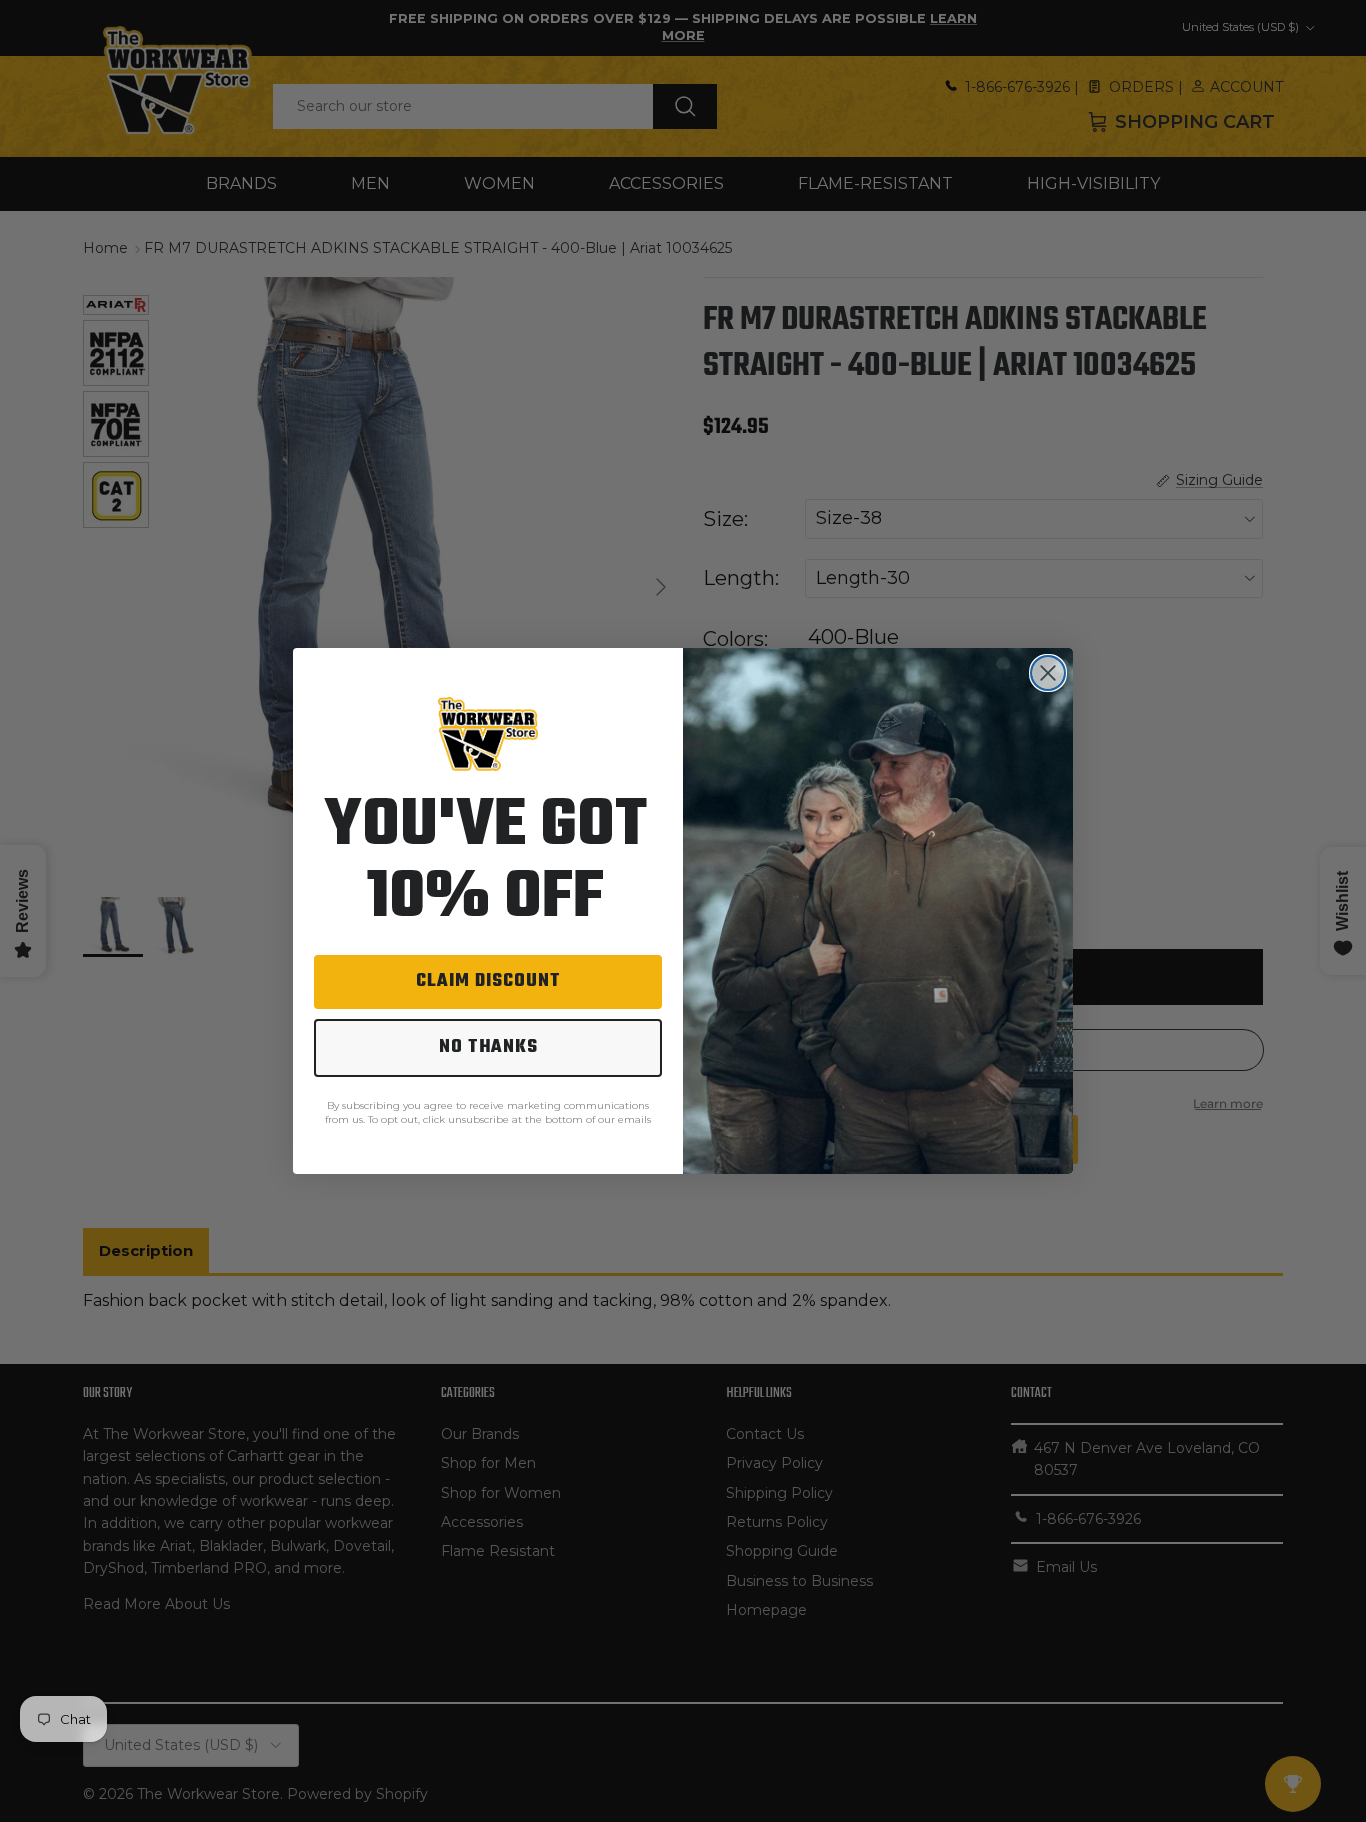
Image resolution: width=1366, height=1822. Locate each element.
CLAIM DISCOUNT (488, 981)
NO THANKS (488, 1047)
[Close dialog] (1048, 673)
